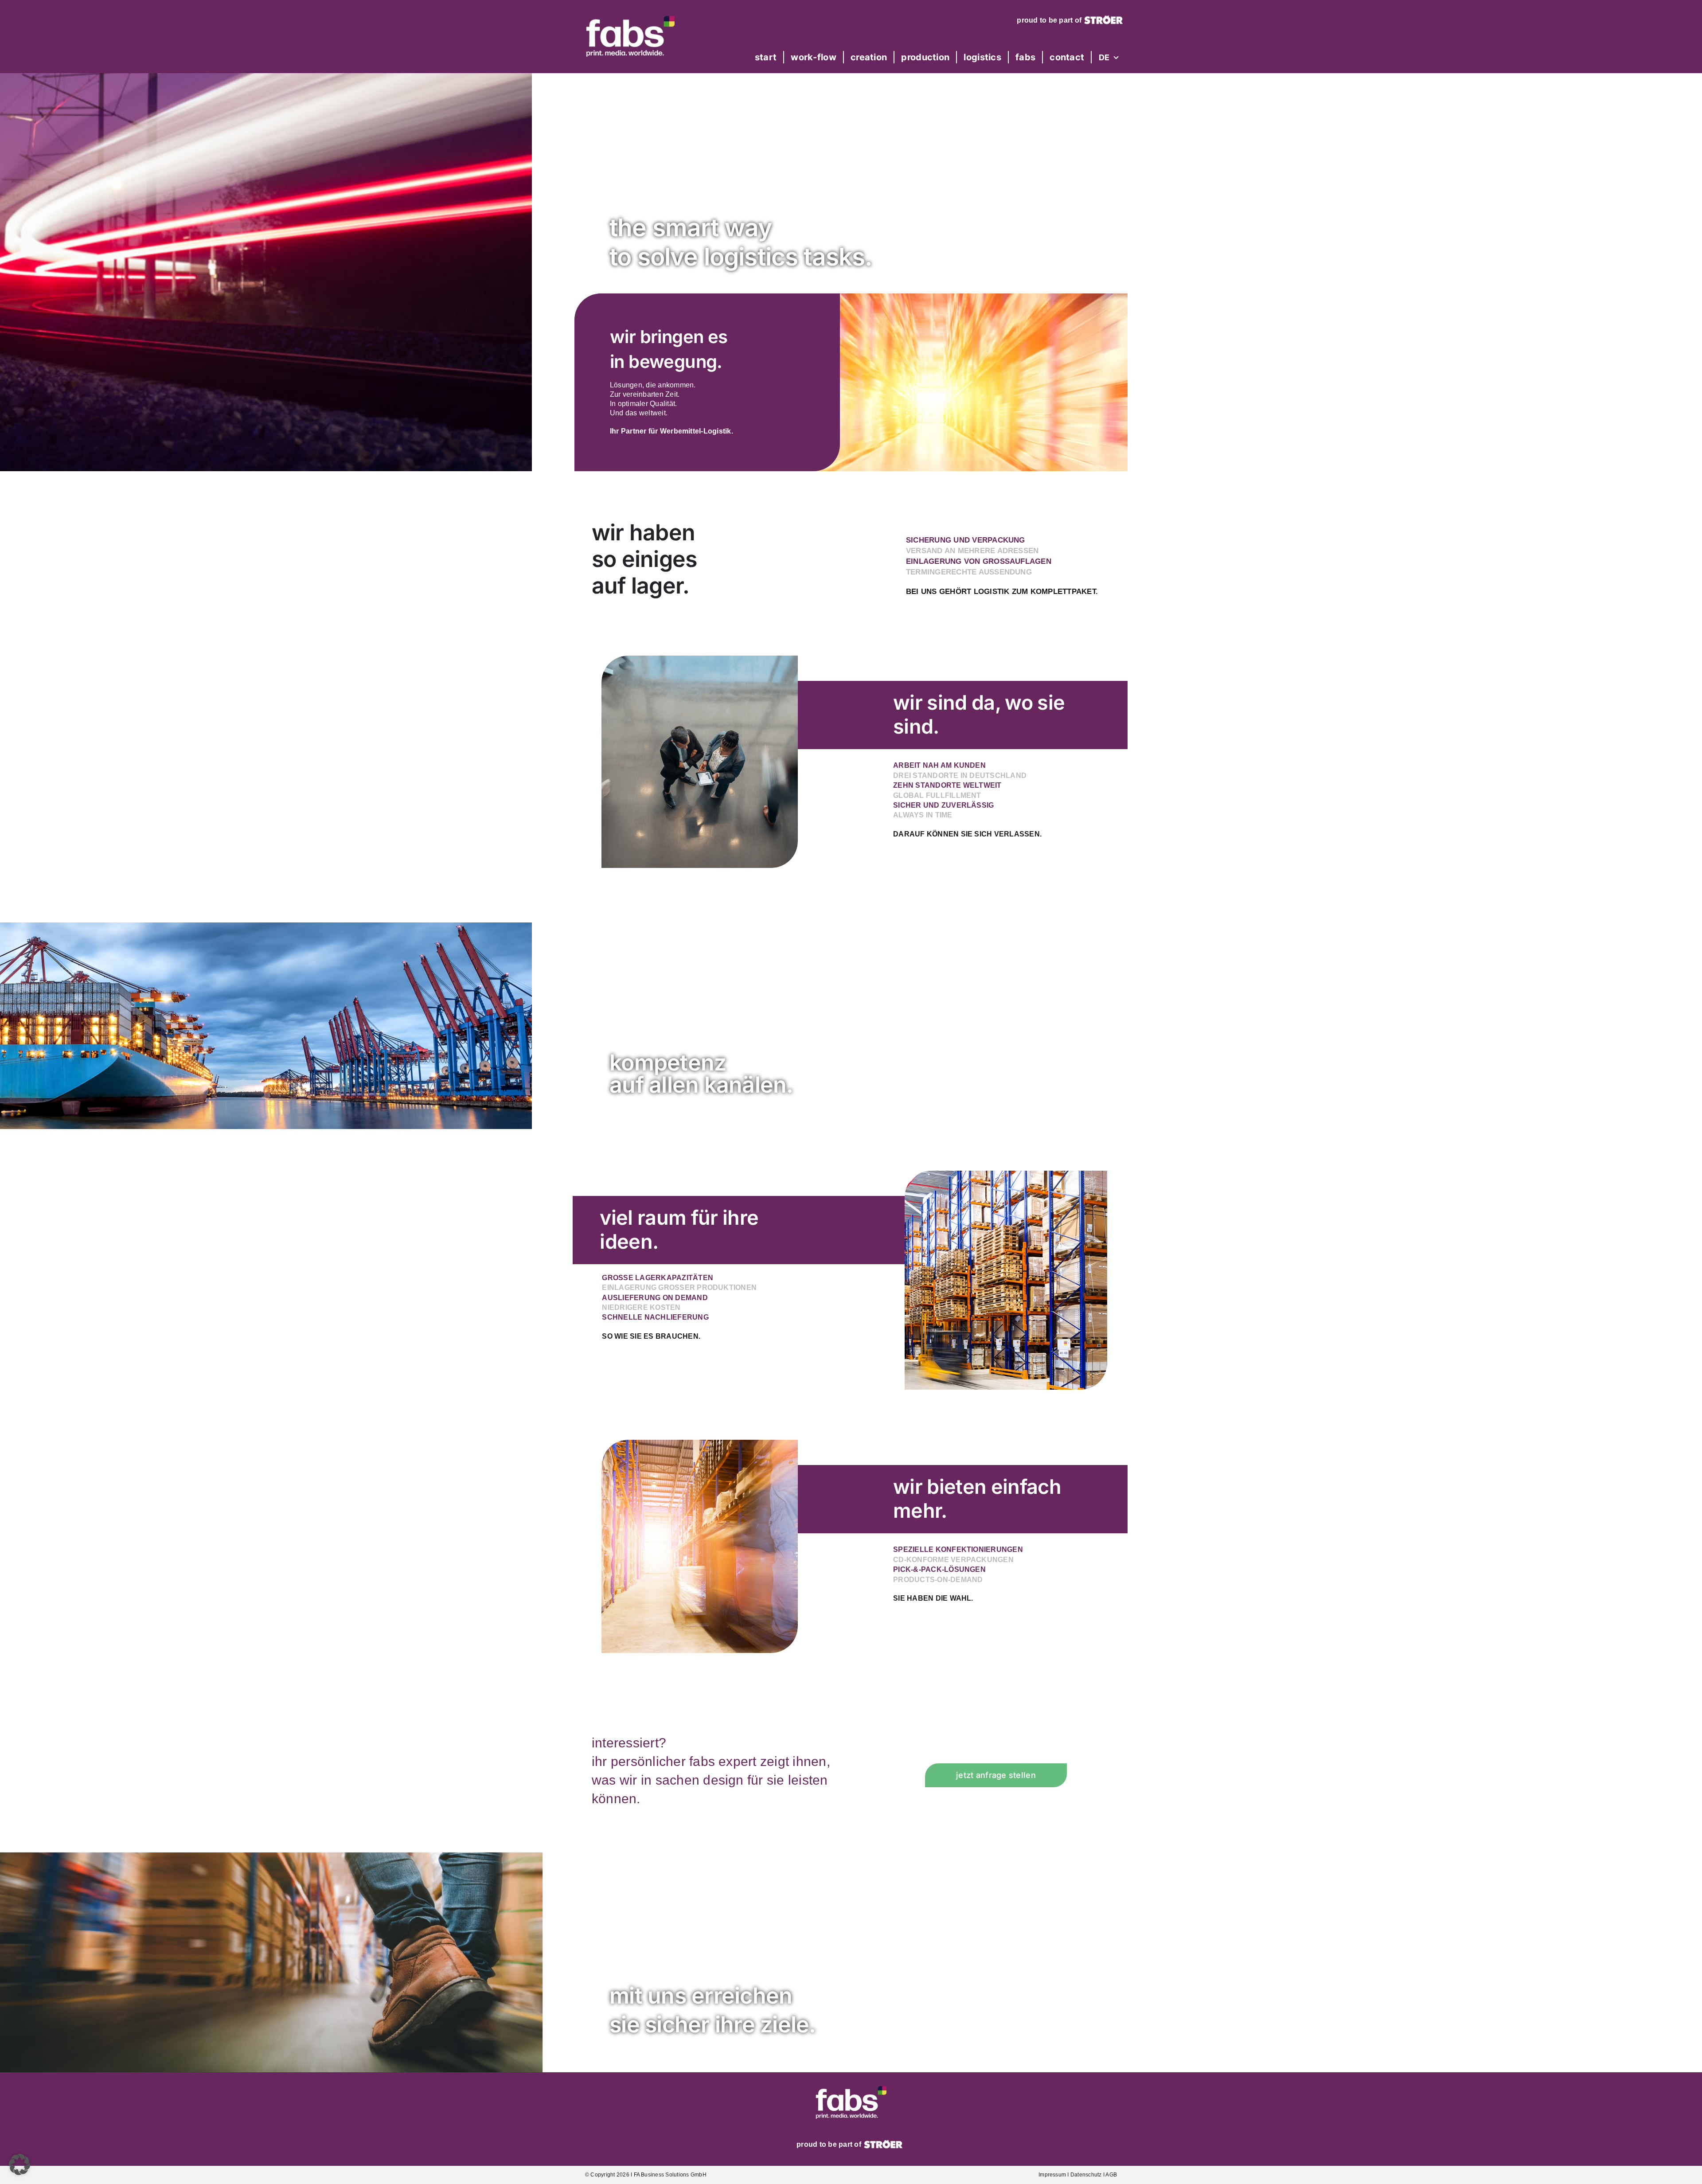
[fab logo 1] (630, 13)
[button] (20, 2164)
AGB (1111, 2175)
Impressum (1052, 2175)
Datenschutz (1086, 2175)
